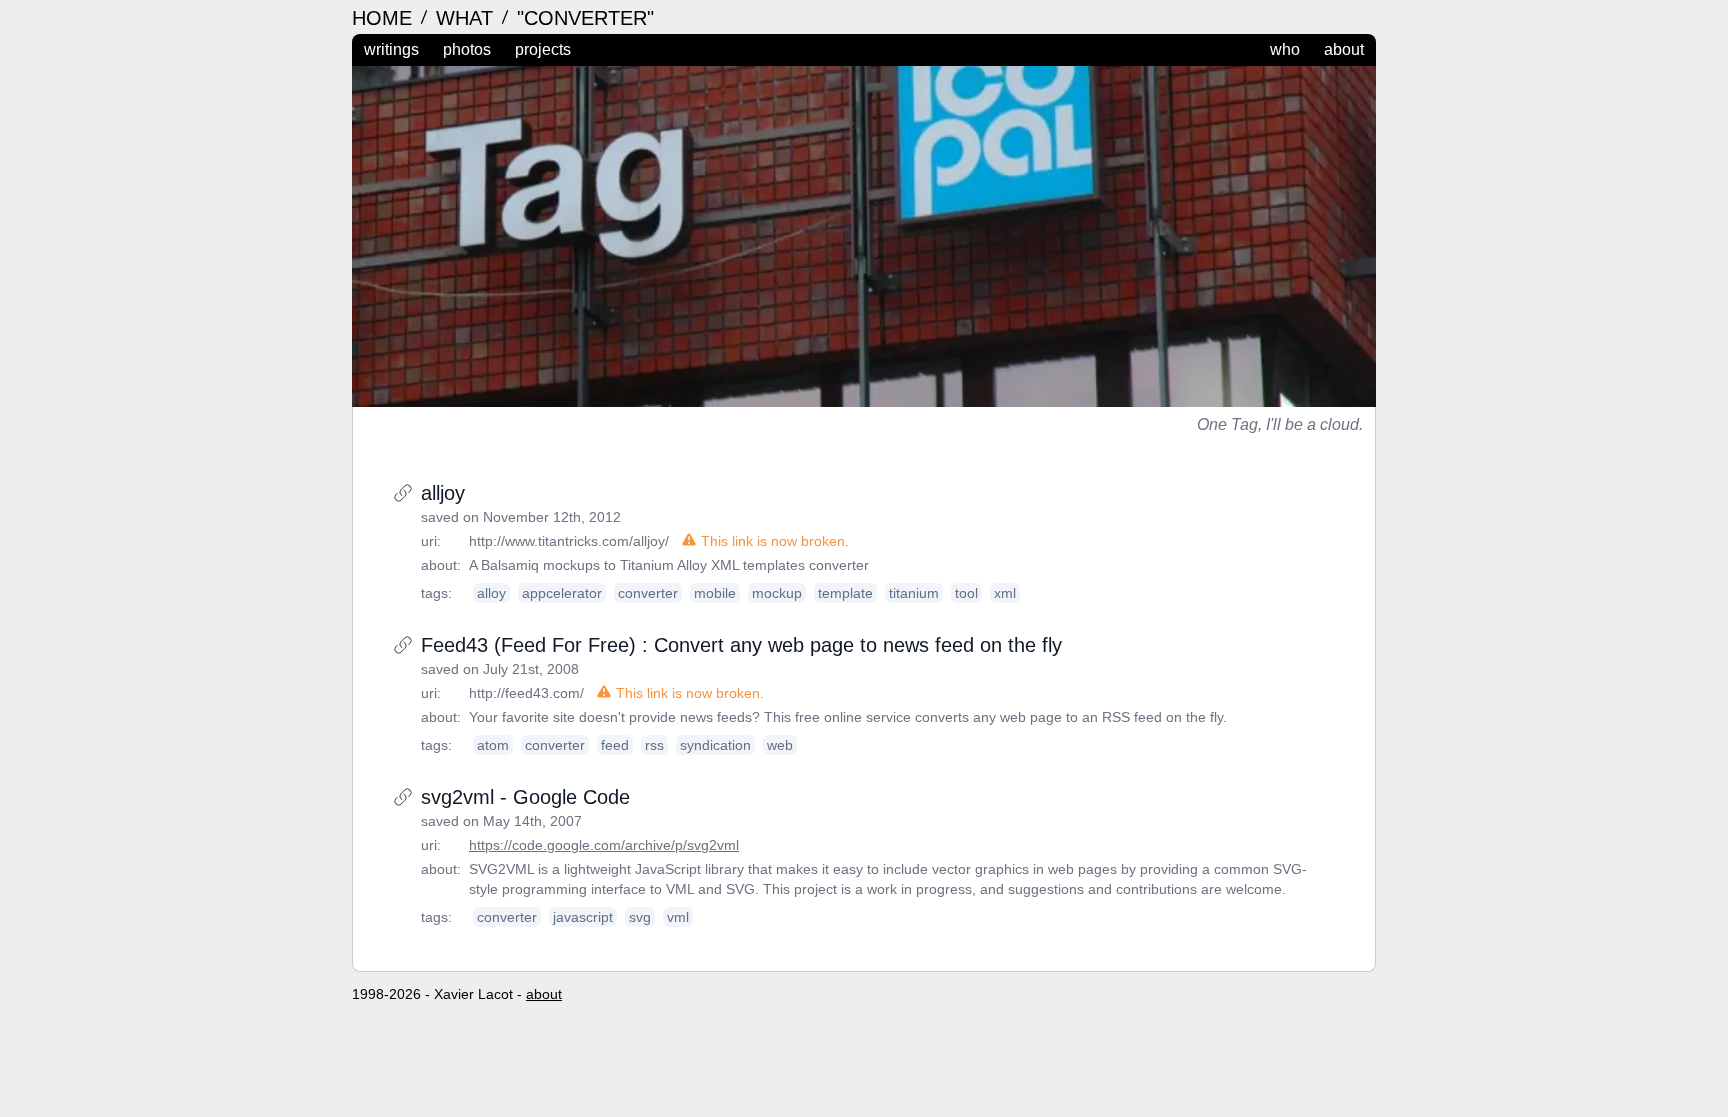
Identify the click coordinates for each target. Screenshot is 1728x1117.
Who (1285, 49)
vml (678, 917)
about (544, 994)
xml (1005, 593)
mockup (777, 593)
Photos (467, 49)
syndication (715, 745)
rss (654, 745)
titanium (914, 593)
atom (493, 745)
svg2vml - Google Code (525, 797)
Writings (391, 49)
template (845, 593)
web (780, 745)
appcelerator (562, 593)
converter (648, 593)
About (1344, 49)
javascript (583, 917)
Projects (543, 49)
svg (640, 917)
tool (966, 593)
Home (385, 18)
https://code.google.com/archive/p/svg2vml (604, 845)
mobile (715, 593)
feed (615, 745)
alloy (491, 593)
